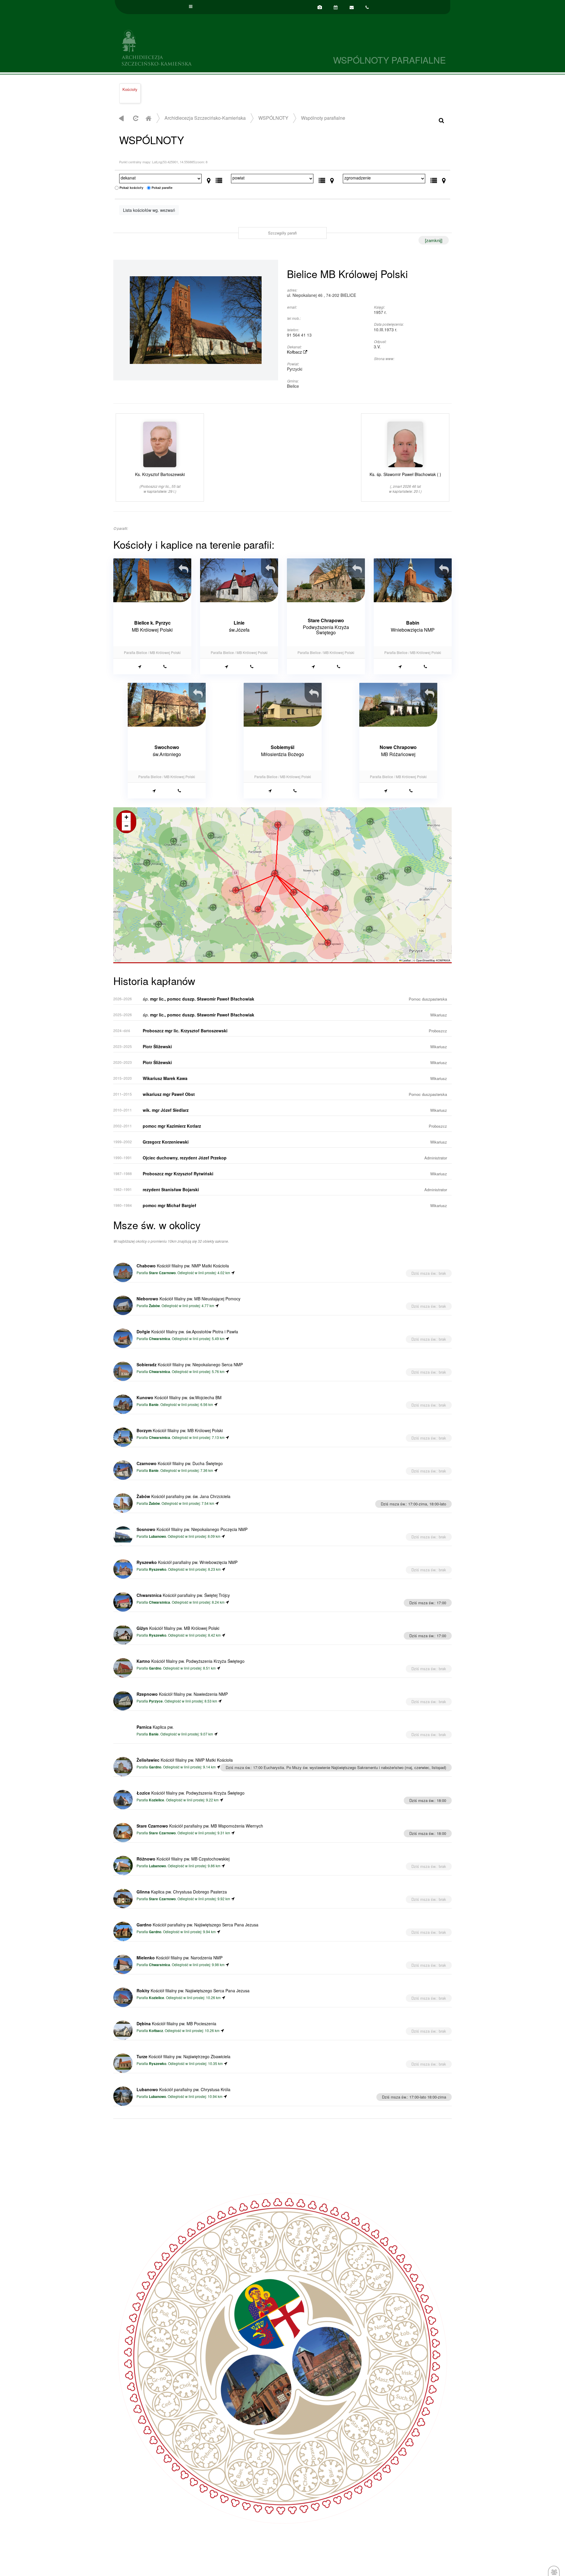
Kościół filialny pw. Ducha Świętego (180, 1463)
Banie (154, 1405)
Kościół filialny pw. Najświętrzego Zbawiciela (183, 2056)
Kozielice (157, 1800)
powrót (121, 118)
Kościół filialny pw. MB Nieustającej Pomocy (188, 1299)
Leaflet (406, 960)
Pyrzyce (156, 1701)
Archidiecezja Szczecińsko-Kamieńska (199, 47)
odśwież (135, 118)
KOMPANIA (443, 960)
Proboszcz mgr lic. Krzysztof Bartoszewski (185, 1031)
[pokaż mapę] (209, 179)
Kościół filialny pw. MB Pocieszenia (176, 2023)
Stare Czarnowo (162, 1273)
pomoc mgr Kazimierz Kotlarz (172, 1126)
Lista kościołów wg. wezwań (149, 210)
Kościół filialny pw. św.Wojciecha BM (179, 1397)
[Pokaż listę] (219, 179)
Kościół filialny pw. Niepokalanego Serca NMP (190, 1364)
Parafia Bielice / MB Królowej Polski (152, 652)
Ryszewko (158, 1569)
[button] (294, 892)
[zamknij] (434, 240)
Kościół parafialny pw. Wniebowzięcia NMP (187, 1562)
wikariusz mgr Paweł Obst (169, 1094)
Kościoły (130, 89)
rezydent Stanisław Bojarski (171, 1189)
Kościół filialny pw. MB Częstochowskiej (183, 1859)
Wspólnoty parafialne (323, 118)
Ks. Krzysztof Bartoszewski (160, 482)
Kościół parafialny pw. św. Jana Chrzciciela (183, 1496)
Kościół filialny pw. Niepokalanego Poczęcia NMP (192, 1529)
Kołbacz (295, 352)
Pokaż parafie (162, 188)
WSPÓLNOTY (273, 118)
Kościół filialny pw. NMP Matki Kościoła (183, 1266)
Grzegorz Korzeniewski (166, 1142)
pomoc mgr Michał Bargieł (169, 1205)
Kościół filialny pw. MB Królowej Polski (180, 1430)
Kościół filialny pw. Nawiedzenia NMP (182, 1694)
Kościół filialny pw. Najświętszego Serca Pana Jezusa (193, 1991)
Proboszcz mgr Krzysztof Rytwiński (178, 1174)
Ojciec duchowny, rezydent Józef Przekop (185, 1158)
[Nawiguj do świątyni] (140, 666)
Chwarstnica (159, 1339)
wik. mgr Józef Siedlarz (166, 1110)
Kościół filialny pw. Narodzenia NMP (180, 1958)
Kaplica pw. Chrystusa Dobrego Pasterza (182, 1892)
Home (148, 118)
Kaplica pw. (155, 1727)
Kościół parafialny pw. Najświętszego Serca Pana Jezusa (197, 1925)
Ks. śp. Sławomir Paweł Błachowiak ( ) (405, 482)
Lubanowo (157, 1536)
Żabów (154, 1306)
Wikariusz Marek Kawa (165, 1078)
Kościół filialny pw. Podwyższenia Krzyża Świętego (191, 1661)
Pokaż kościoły (131, 188)
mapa (282, 885)
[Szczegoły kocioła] (186, 565)
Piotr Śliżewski (157, 1046)
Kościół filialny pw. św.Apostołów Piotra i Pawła (187, 1332)
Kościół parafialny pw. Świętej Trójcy (183, 1595)
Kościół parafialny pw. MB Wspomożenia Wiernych (200, 1826)
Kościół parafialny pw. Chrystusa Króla (183, 2089)
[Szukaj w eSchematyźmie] (441, 120)
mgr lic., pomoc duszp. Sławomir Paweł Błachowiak (198, 999)
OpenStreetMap (426, 960)
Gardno (155, 1668)
